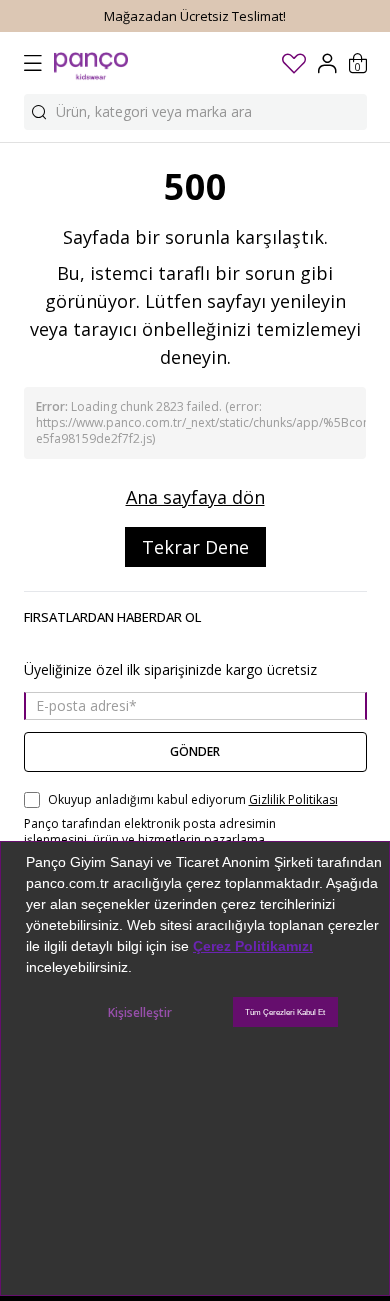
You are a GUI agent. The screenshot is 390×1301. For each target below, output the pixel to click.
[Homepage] (91, 63)
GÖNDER (195, 751)
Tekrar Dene (195, 547)
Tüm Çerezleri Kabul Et (285, 1012)
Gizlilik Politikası (293, 800)
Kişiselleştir (140, 1012)
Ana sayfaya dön (195, 497)
